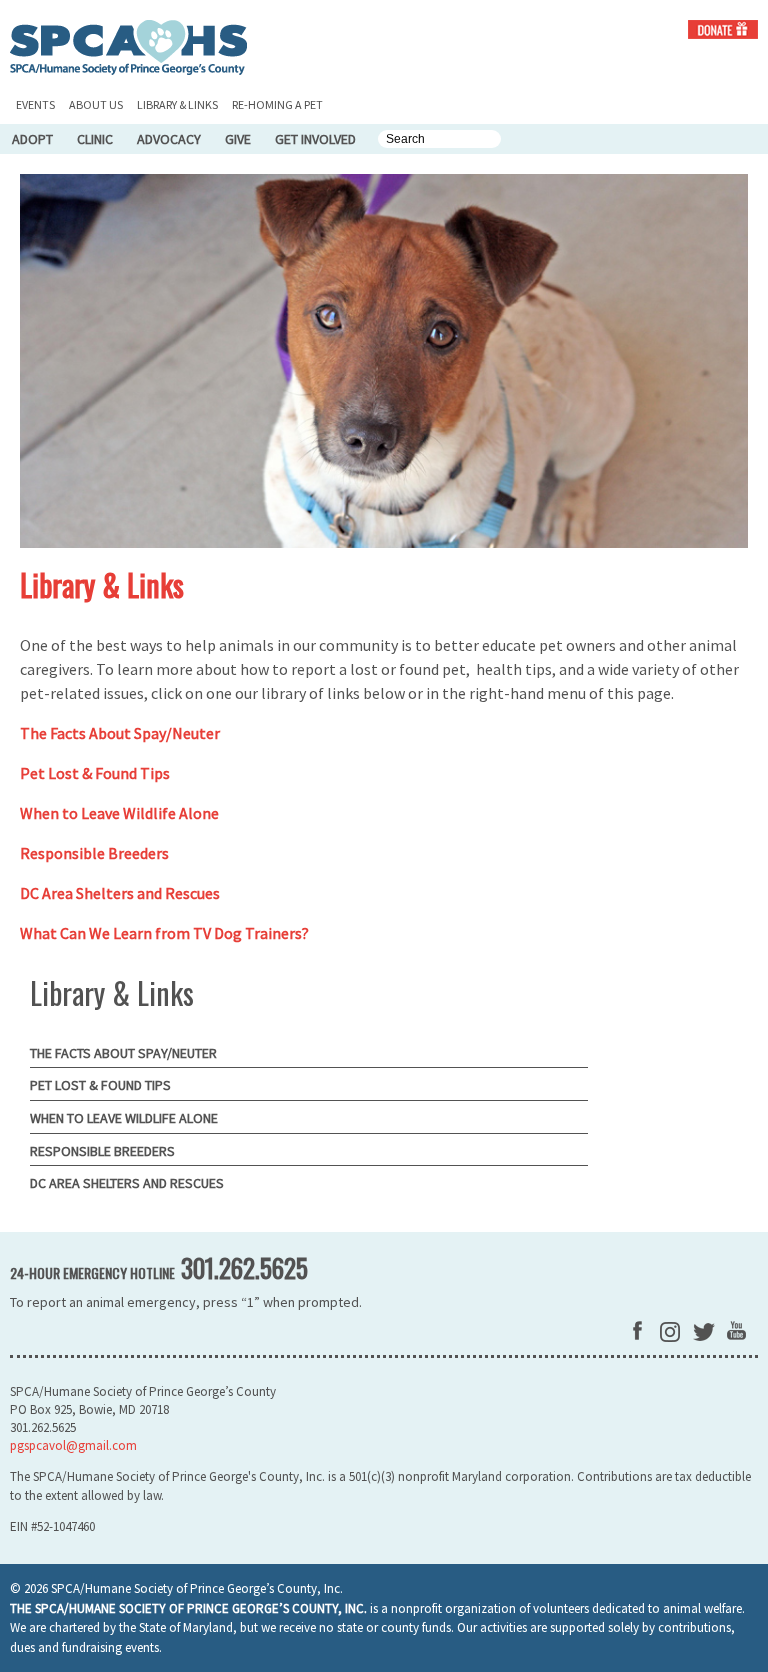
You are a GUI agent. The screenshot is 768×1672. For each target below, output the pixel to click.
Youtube (736, 1330)
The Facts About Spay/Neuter (120, 733)
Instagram (670, 1332)
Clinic (95, 139)
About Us (96, 104)
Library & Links (177, 104)
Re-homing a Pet (277, 104)
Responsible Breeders (94, 853)
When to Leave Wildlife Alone (119, 813)
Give (238, 139)
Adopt (32, 139)
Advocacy (169, 139)
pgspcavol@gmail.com (73, 1445)
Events (35, 104)
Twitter (704, 1332)
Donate (723, 29)
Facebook (637, 1330)
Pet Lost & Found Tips (95, 773)
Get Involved (315, 139)
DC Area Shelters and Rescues (120, 893)
